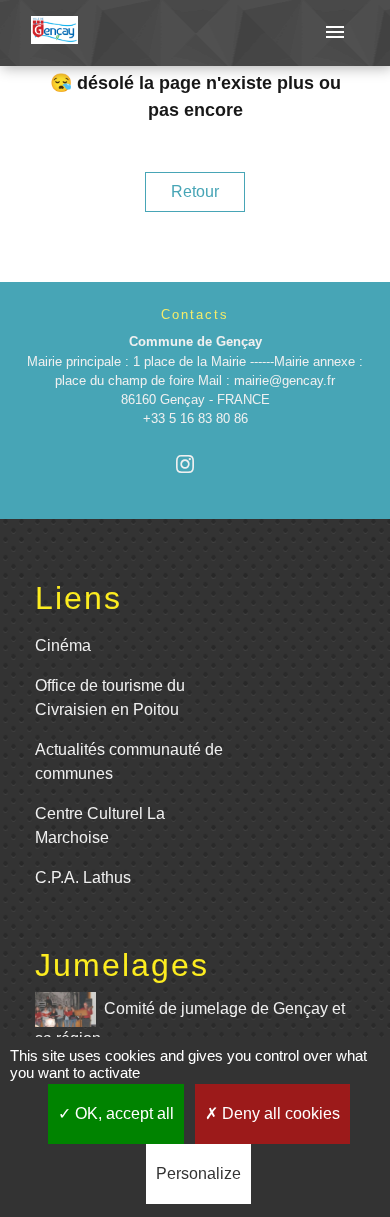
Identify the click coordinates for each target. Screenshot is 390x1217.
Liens (78, 598)
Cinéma (63, 645)
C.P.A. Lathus (83, 877)
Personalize (198, 1173)
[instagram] (194, 463)
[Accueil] (54, 32)
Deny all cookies (279, 1113)
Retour (195, 191)
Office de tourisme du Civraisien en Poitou (110, 697)
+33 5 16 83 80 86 (195, 418)
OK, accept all (122, 1113)
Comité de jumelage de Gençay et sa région (190, 1023)
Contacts (195, 314)
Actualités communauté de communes (129, 761)
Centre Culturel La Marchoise (100, 825)
